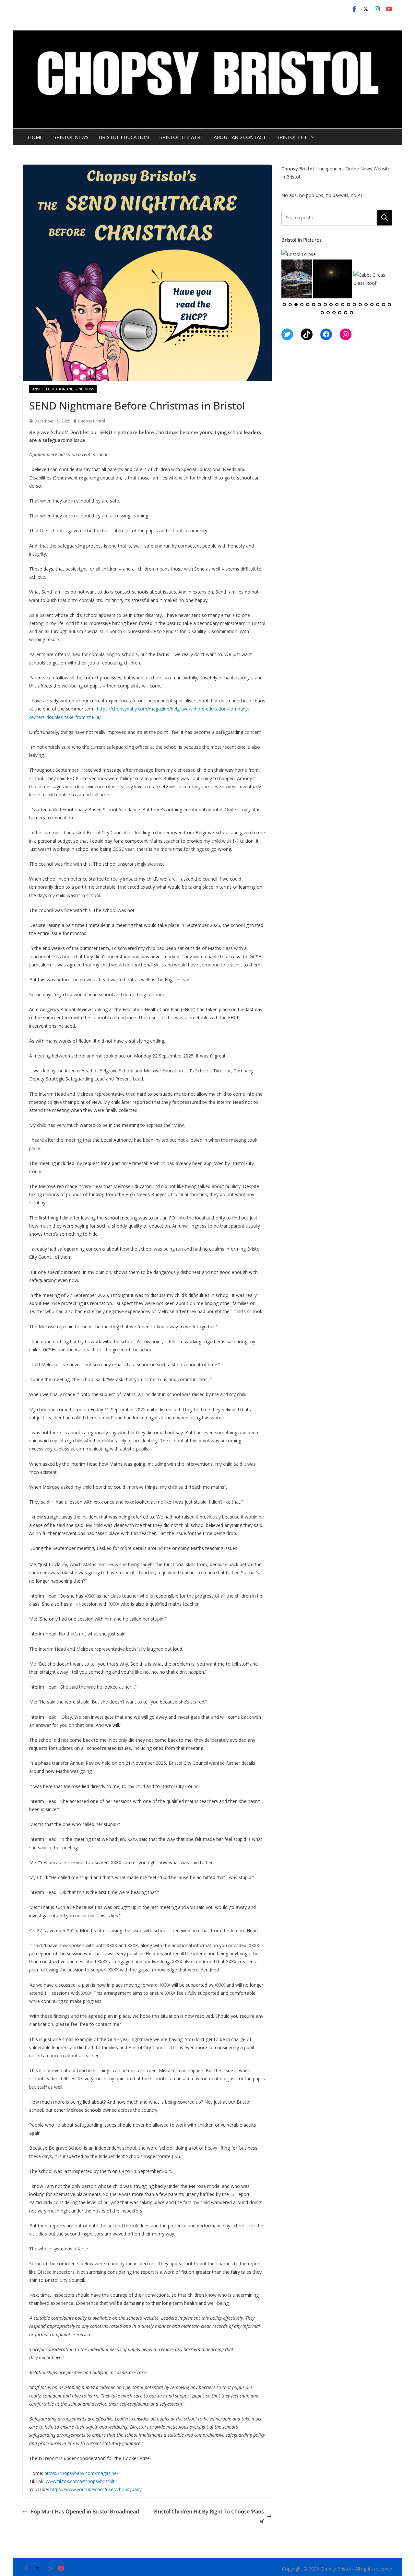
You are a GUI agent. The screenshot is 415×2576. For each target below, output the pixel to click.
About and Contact (240, 137)
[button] (311, 137)
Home (35, 137)
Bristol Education (124, 137)
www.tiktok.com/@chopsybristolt (80, 2481)
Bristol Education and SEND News (63, 389)
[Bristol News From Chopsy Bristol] (207, 35)
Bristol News (71, 137)
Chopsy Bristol (92, 421)
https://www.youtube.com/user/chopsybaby (96, 2489)
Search (385, 217)
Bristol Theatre (181, 137)
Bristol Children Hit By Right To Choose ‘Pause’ (209, 2516)
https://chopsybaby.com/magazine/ (81, 2473)
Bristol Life (292, 137)
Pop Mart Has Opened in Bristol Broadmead (85, 2512)
